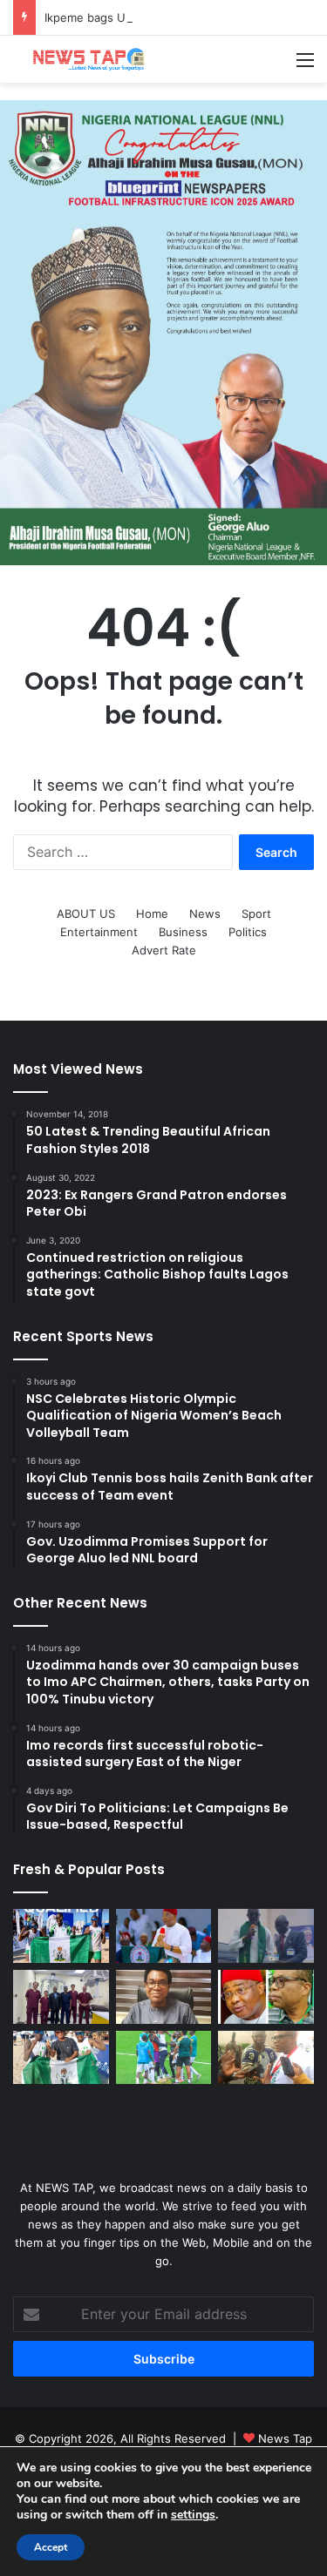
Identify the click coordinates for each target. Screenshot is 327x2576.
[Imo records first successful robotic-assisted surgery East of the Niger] (61, 1997)
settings (193, 2515)
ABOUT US (86, 914)
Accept (51, 2547)
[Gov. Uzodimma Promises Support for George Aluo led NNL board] (266, 1997)
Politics (248, 932)
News (205, 914)
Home (152, 914)
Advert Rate (164, 950)
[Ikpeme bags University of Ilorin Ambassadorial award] (266, 1936)
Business (183, 932)
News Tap (285, 2438)
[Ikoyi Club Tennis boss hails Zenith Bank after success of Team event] (164, 1997)
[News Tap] (83, 59)
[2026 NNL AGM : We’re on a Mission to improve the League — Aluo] (266, 2058)
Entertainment (99, 932)
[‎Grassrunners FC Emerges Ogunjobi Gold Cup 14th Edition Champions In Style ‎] (164, 2058)
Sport (256, 914)
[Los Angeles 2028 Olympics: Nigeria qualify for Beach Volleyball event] (61, 2058)
